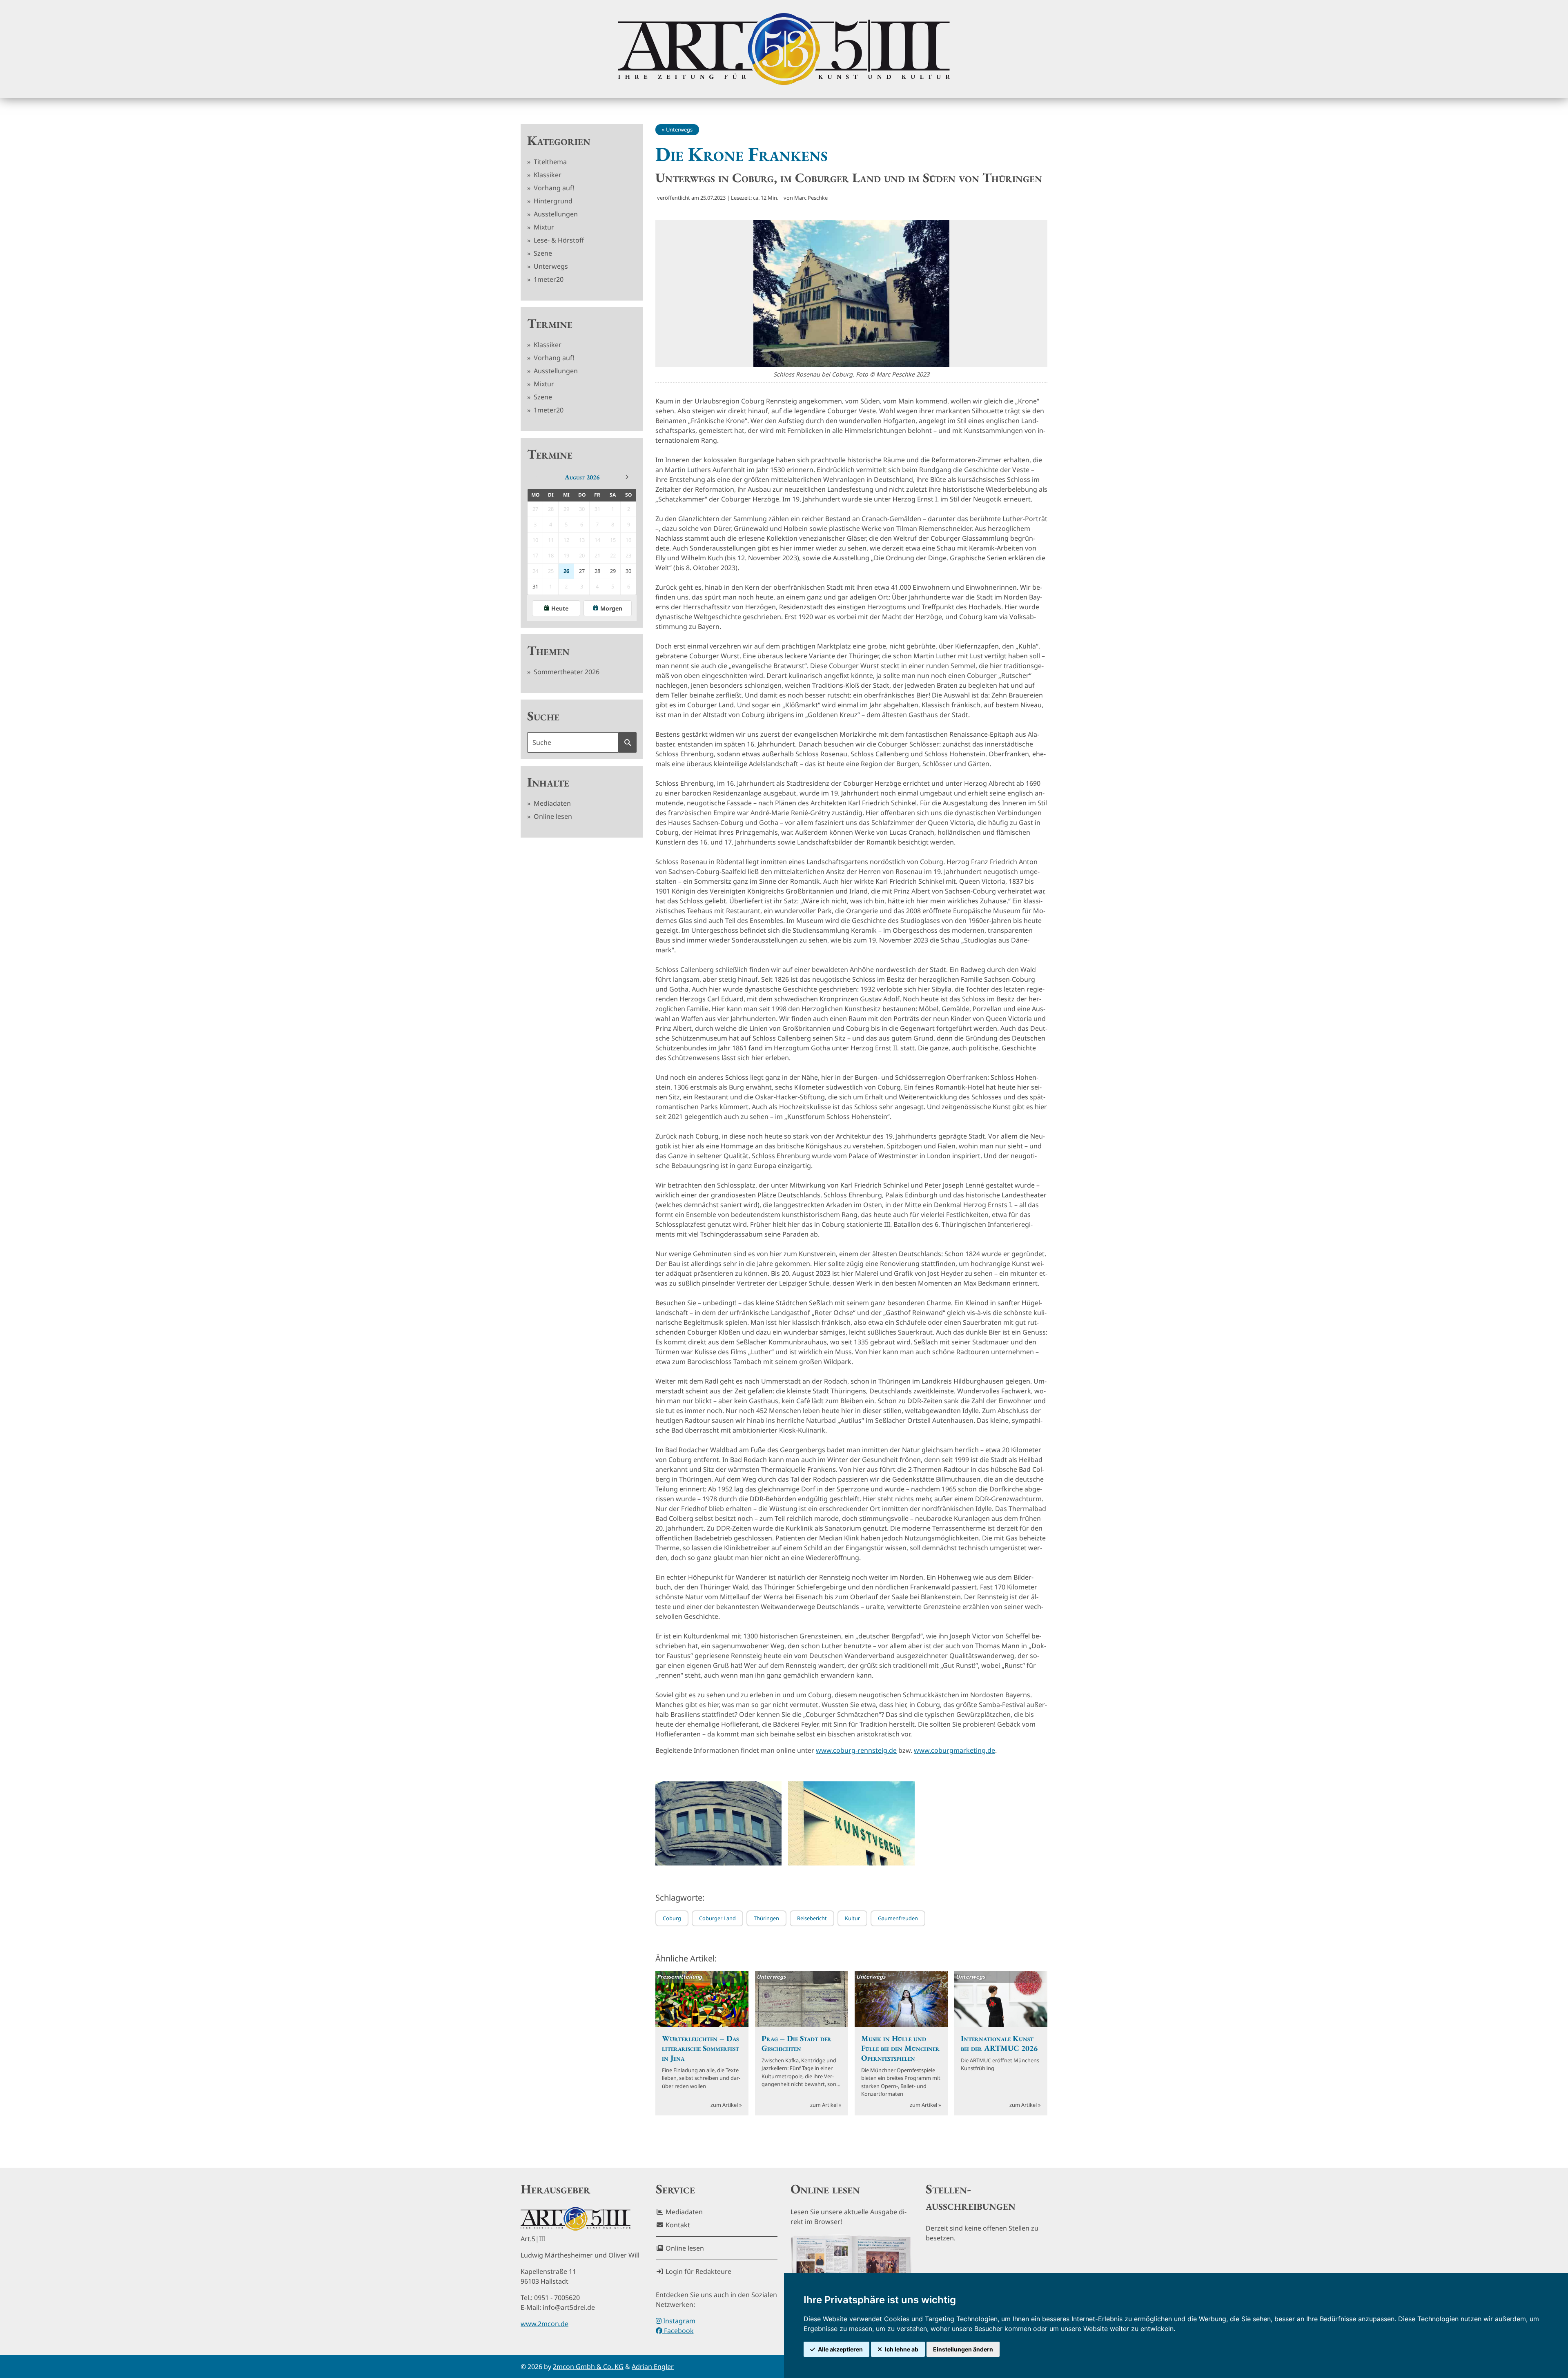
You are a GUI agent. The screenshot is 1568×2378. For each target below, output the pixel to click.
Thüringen (766, 1918)
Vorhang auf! (553, 188)
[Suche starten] (628, 742)
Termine (550, 323)
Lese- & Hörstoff (558, 240)
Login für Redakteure (698, 2271)
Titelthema (549, 162)
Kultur (852, 1918)
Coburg (672, 1918)
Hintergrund (552, 201)
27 (582, 571)
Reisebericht (812, 1918)
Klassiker (547, 175)
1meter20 (548, 279)
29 (613, 571)
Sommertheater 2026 (566, 672)
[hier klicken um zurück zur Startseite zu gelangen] (784, 49)
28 (597, 571)
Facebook (678, 2331)
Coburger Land (717, 1918)
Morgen (611, 608)
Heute (560, 608)
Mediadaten (551, 803)
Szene (542, 253)
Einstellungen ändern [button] (963, 2349)
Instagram (678, 2321)
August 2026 (582, 477)
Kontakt (677, 2225)
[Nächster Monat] (627, 477)
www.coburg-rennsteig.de (856, 1750)
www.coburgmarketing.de (954, 1750)
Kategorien (559, 140)
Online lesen (552, 816)
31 (535, 586)
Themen (548, 651)
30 (628, 571)
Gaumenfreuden (898, 1918)
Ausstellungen (555, 214)
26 (566, 571)
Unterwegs (550, 266)
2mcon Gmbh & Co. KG (588, 2367)
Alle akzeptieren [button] (840, 2349)
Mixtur (543, 227)
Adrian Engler (653, 2367)
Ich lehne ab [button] (902, 2349)
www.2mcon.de (545, 2324)
